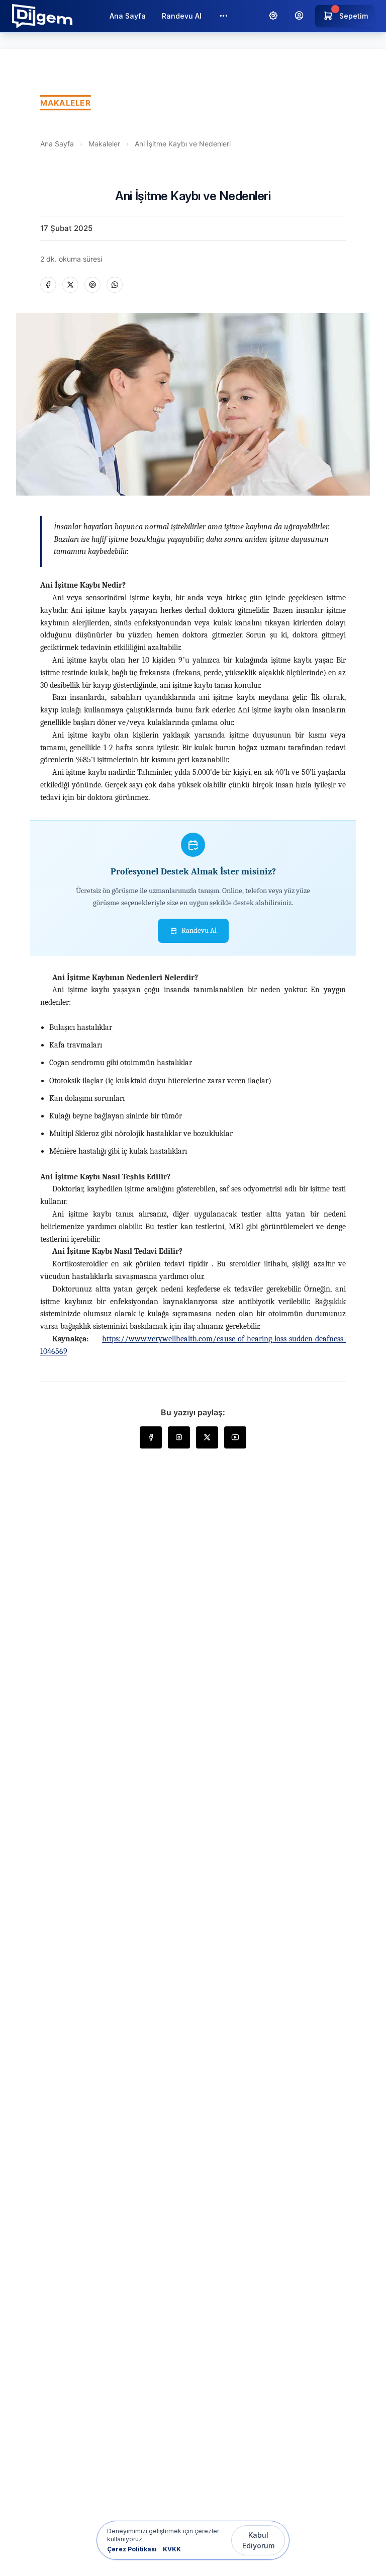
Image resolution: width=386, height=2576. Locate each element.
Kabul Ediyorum (258, 2540)
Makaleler (104, 144)
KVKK (172, 2549)
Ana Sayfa (128, 16)
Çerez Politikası (132, 2549)
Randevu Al (182, 16)
